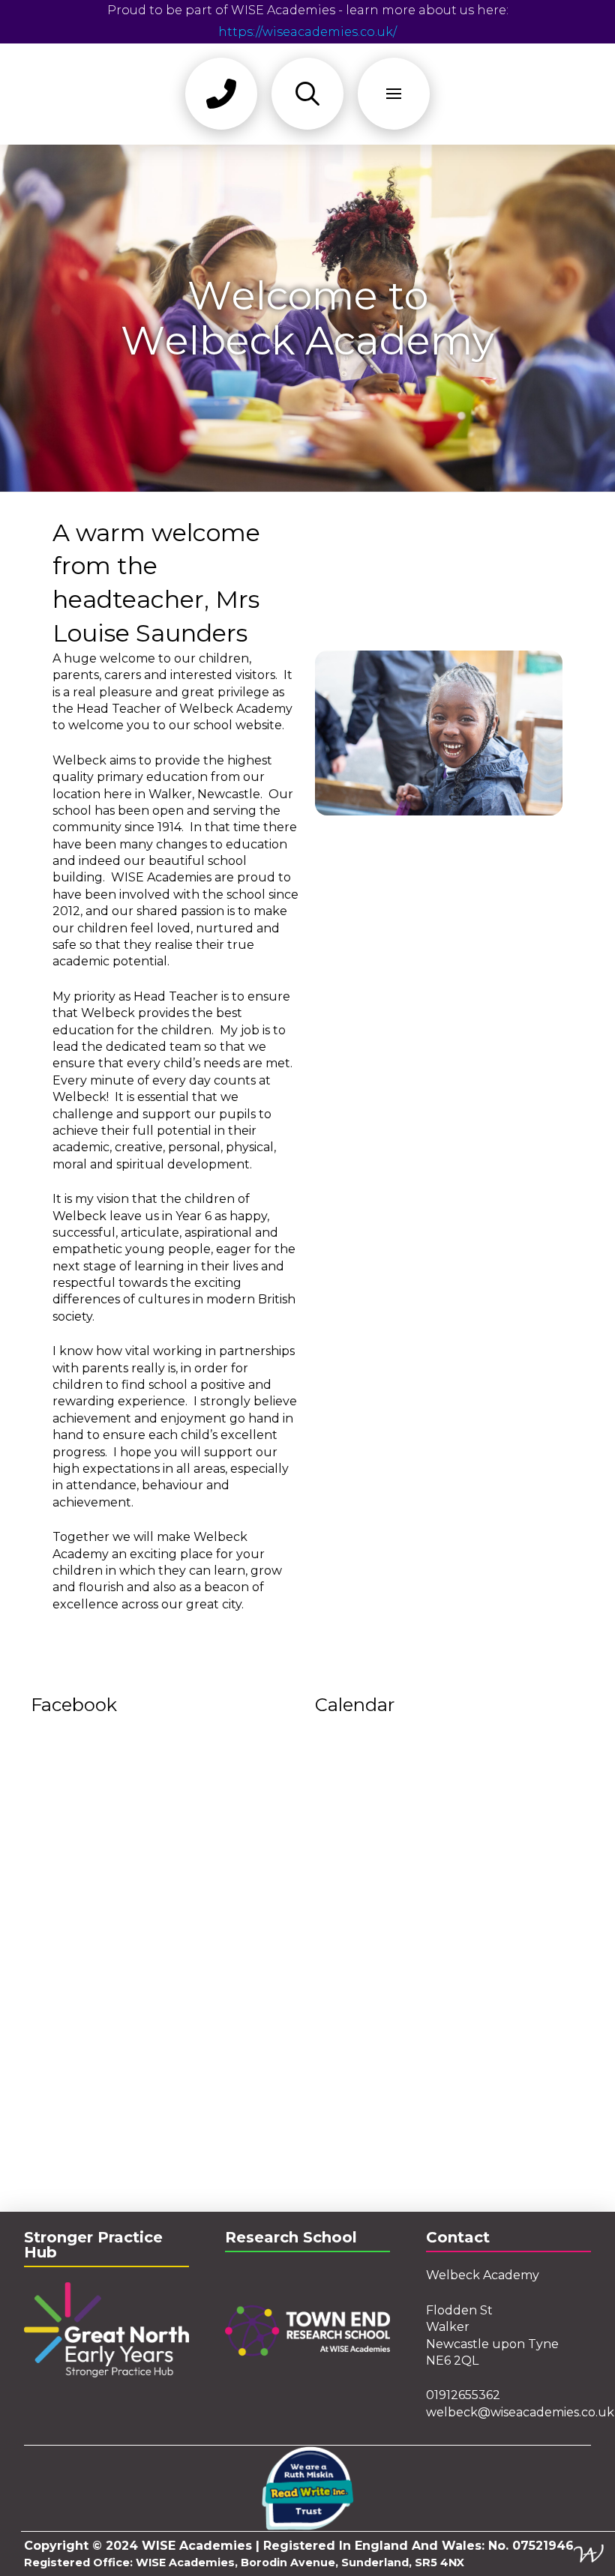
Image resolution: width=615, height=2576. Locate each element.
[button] (221, 94)
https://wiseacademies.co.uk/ (307, 32)
